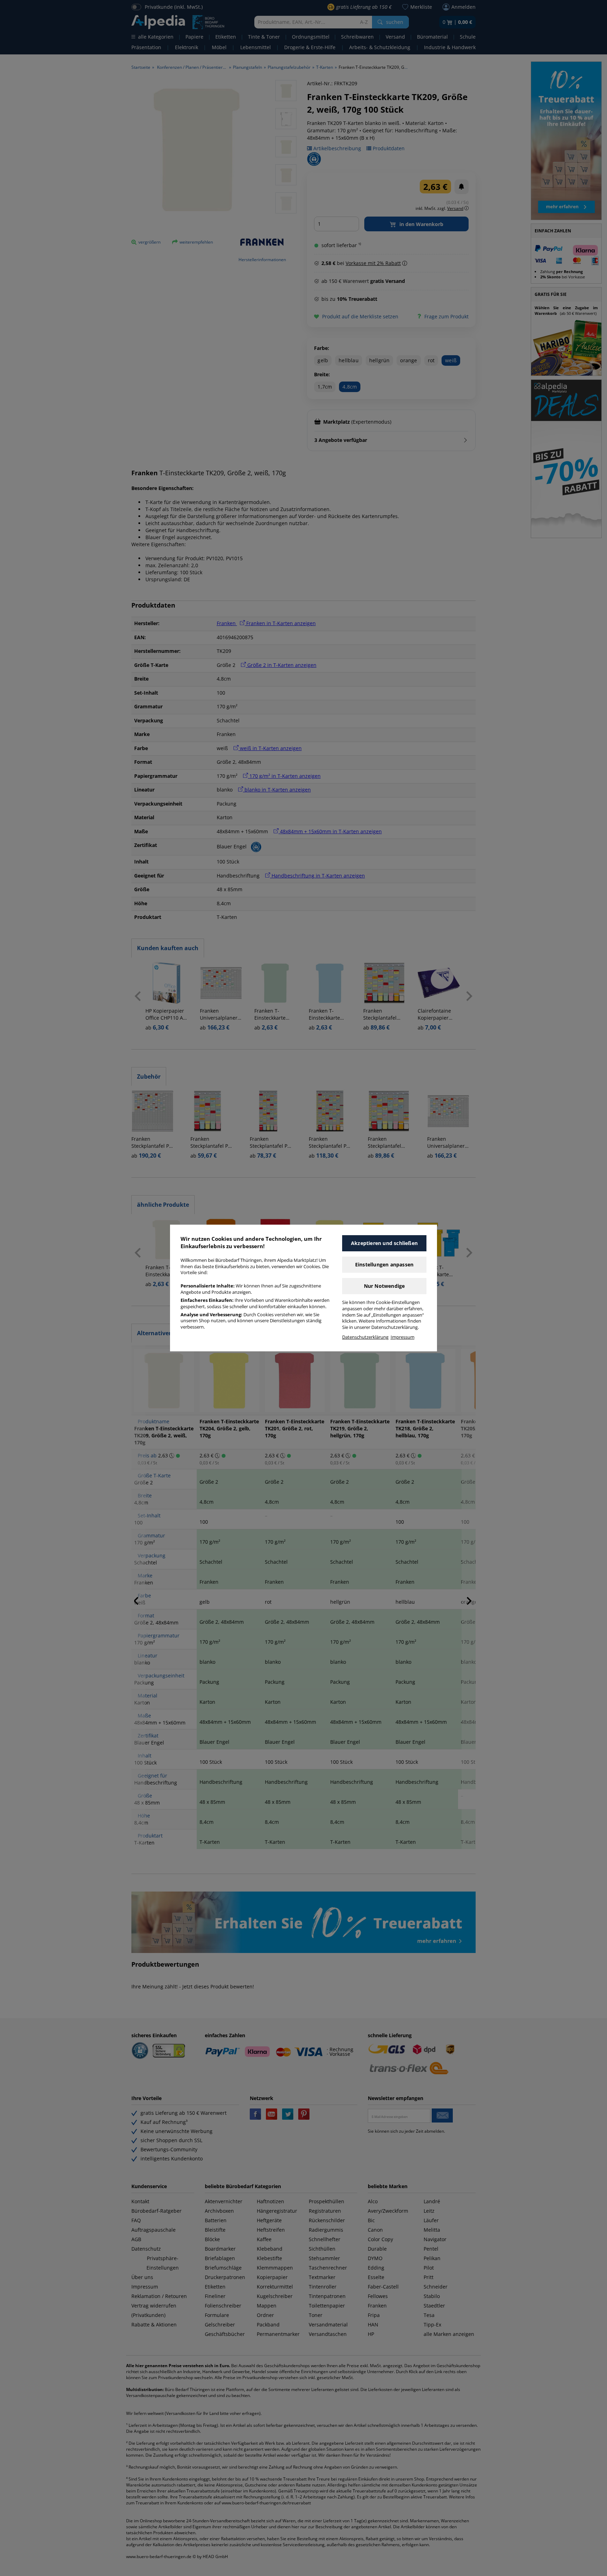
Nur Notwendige (384, 1286)
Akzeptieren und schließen (384, 1243)
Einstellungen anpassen (384, 1264)
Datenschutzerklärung (365, 1337)
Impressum (403, 1337)
